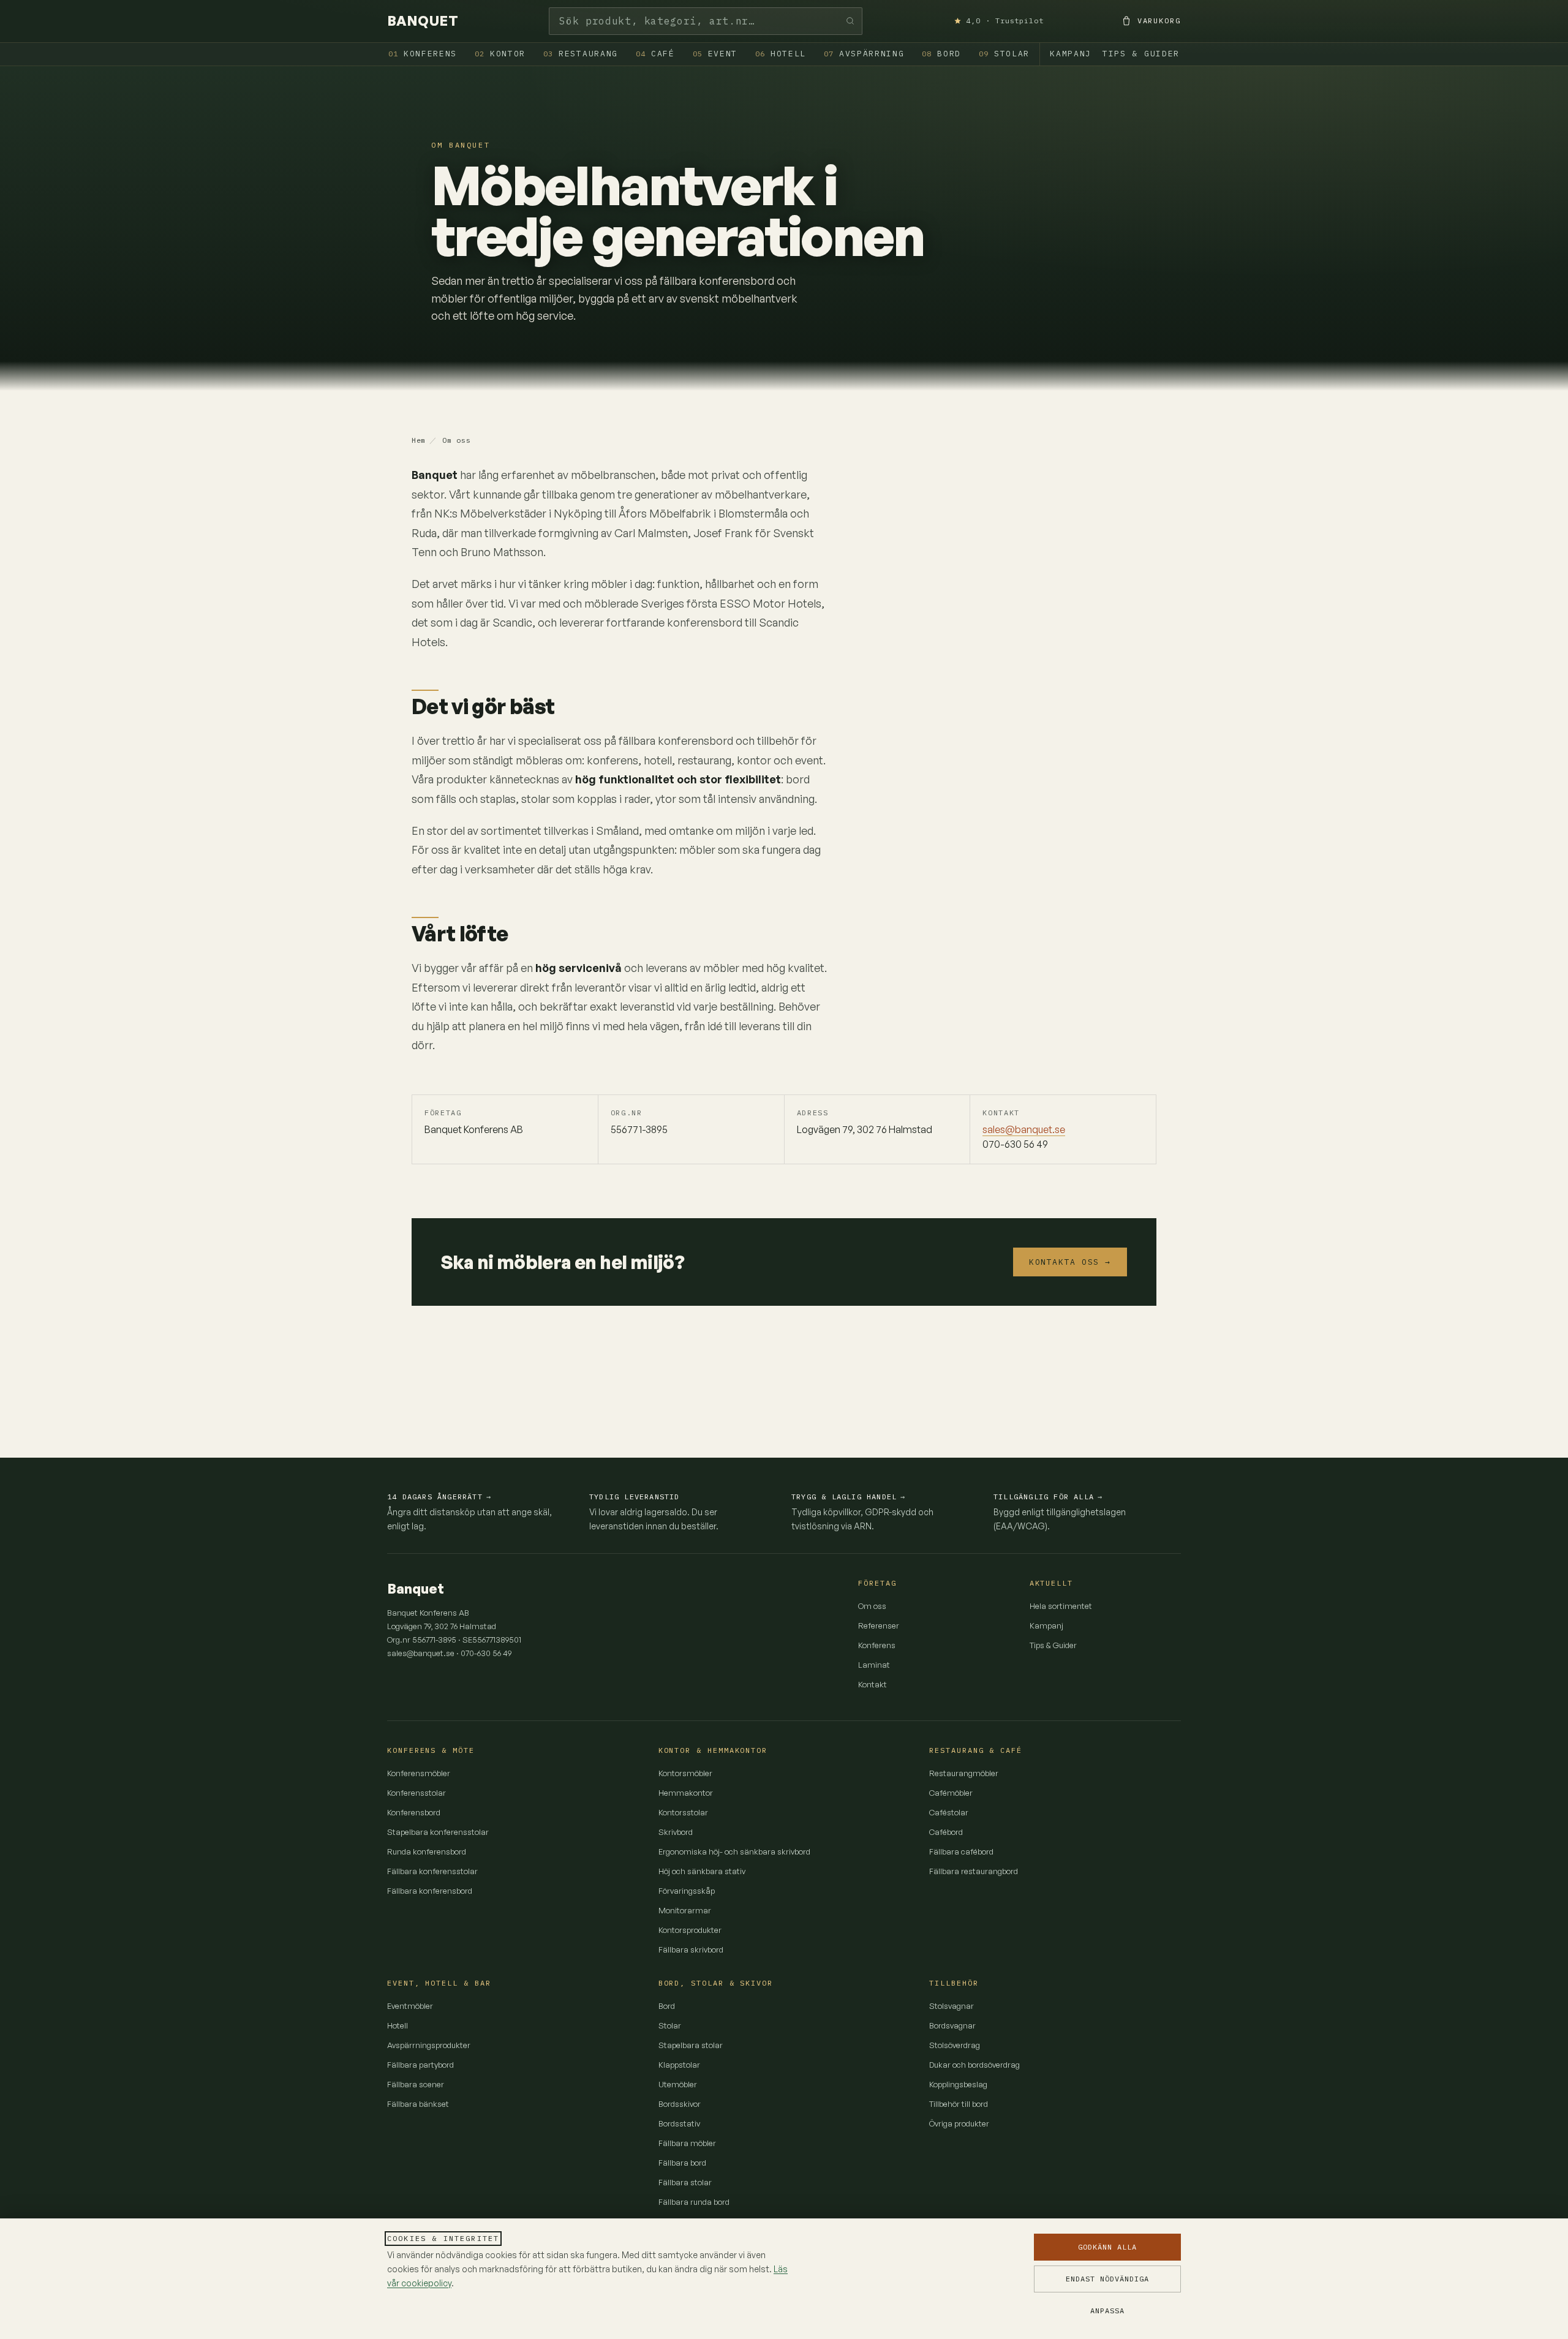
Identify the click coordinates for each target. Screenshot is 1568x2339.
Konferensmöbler (419, 1773)
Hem (419, 440)
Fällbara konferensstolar (432, 1871)
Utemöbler (678, 2084)
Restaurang (581, 54)
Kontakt (873, 1684)
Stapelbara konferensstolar (438, 1832)
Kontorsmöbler (685, 1773)
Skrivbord (676, 1832)
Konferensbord (414, 1812)
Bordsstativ (679, 2123)
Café (655, 54)
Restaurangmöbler (964, 1773)
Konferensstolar (417, 1793)
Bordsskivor (680, 2104)
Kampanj (1071, 54)
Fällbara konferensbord (430, 1891)
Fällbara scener (416, 2084)
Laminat (874, 1665)
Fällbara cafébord (961, 1851)
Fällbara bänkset (418, 2104)
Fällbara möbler (687, 2143)
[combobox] (706, 21)
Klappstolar (679, 2065)
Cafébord (946, 1832)
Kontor (500, 54)
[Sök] (850, 21)
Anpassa (1107, 2311)
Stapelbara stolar (691, 2045)
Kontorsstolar (683, 1812)
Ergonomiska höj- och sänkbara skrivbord (734, 1851)
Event (715, 54)
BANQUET (423, 21)
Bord (941, 54)
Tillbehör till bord (959, 2104)
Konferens (423, 54)
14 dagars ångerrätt (439, 1497)
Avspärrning (864, 54)
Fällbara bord (682, 2163)
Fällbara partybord (420, 2065)
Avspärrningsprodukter (429, 2045)
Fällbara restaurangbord (974, 1871)
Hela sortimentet (1061, 1606)
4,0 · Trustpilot (1005, 21)
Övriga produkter (959, 2123)
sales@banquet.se (1024, 1129)
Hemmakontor (686, 1793)
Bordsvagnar (952, 2025)
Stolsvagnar (952, 2006)
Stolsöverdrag (955, 2045)
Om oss (872, 1606)
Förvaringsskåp (687, 1891)
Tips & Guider (1141, 54)
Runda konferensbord (427, 1851)
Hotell (781, 54)
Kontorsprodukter (690, 1930)
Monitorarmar (685, 1910)
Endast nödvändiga (1107, 2279)
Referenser (879, 1625)
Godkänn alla (1107, 2247)
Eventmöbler (410, 2006)
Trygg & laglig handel (848, 1497)
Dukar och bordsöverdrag (974, 2065)
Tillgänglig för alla (1048, 1497)
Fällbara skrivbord (691, 1949)
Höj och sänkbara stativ (702, 1871)
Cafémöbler (951, 1793)
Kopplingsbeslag (958, 2084)
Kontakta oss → (1070, 1262)
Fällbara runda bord (694, 2202)
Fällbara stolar (685, 2182)
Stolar (1004, 54)
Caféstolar (949, 1812)
